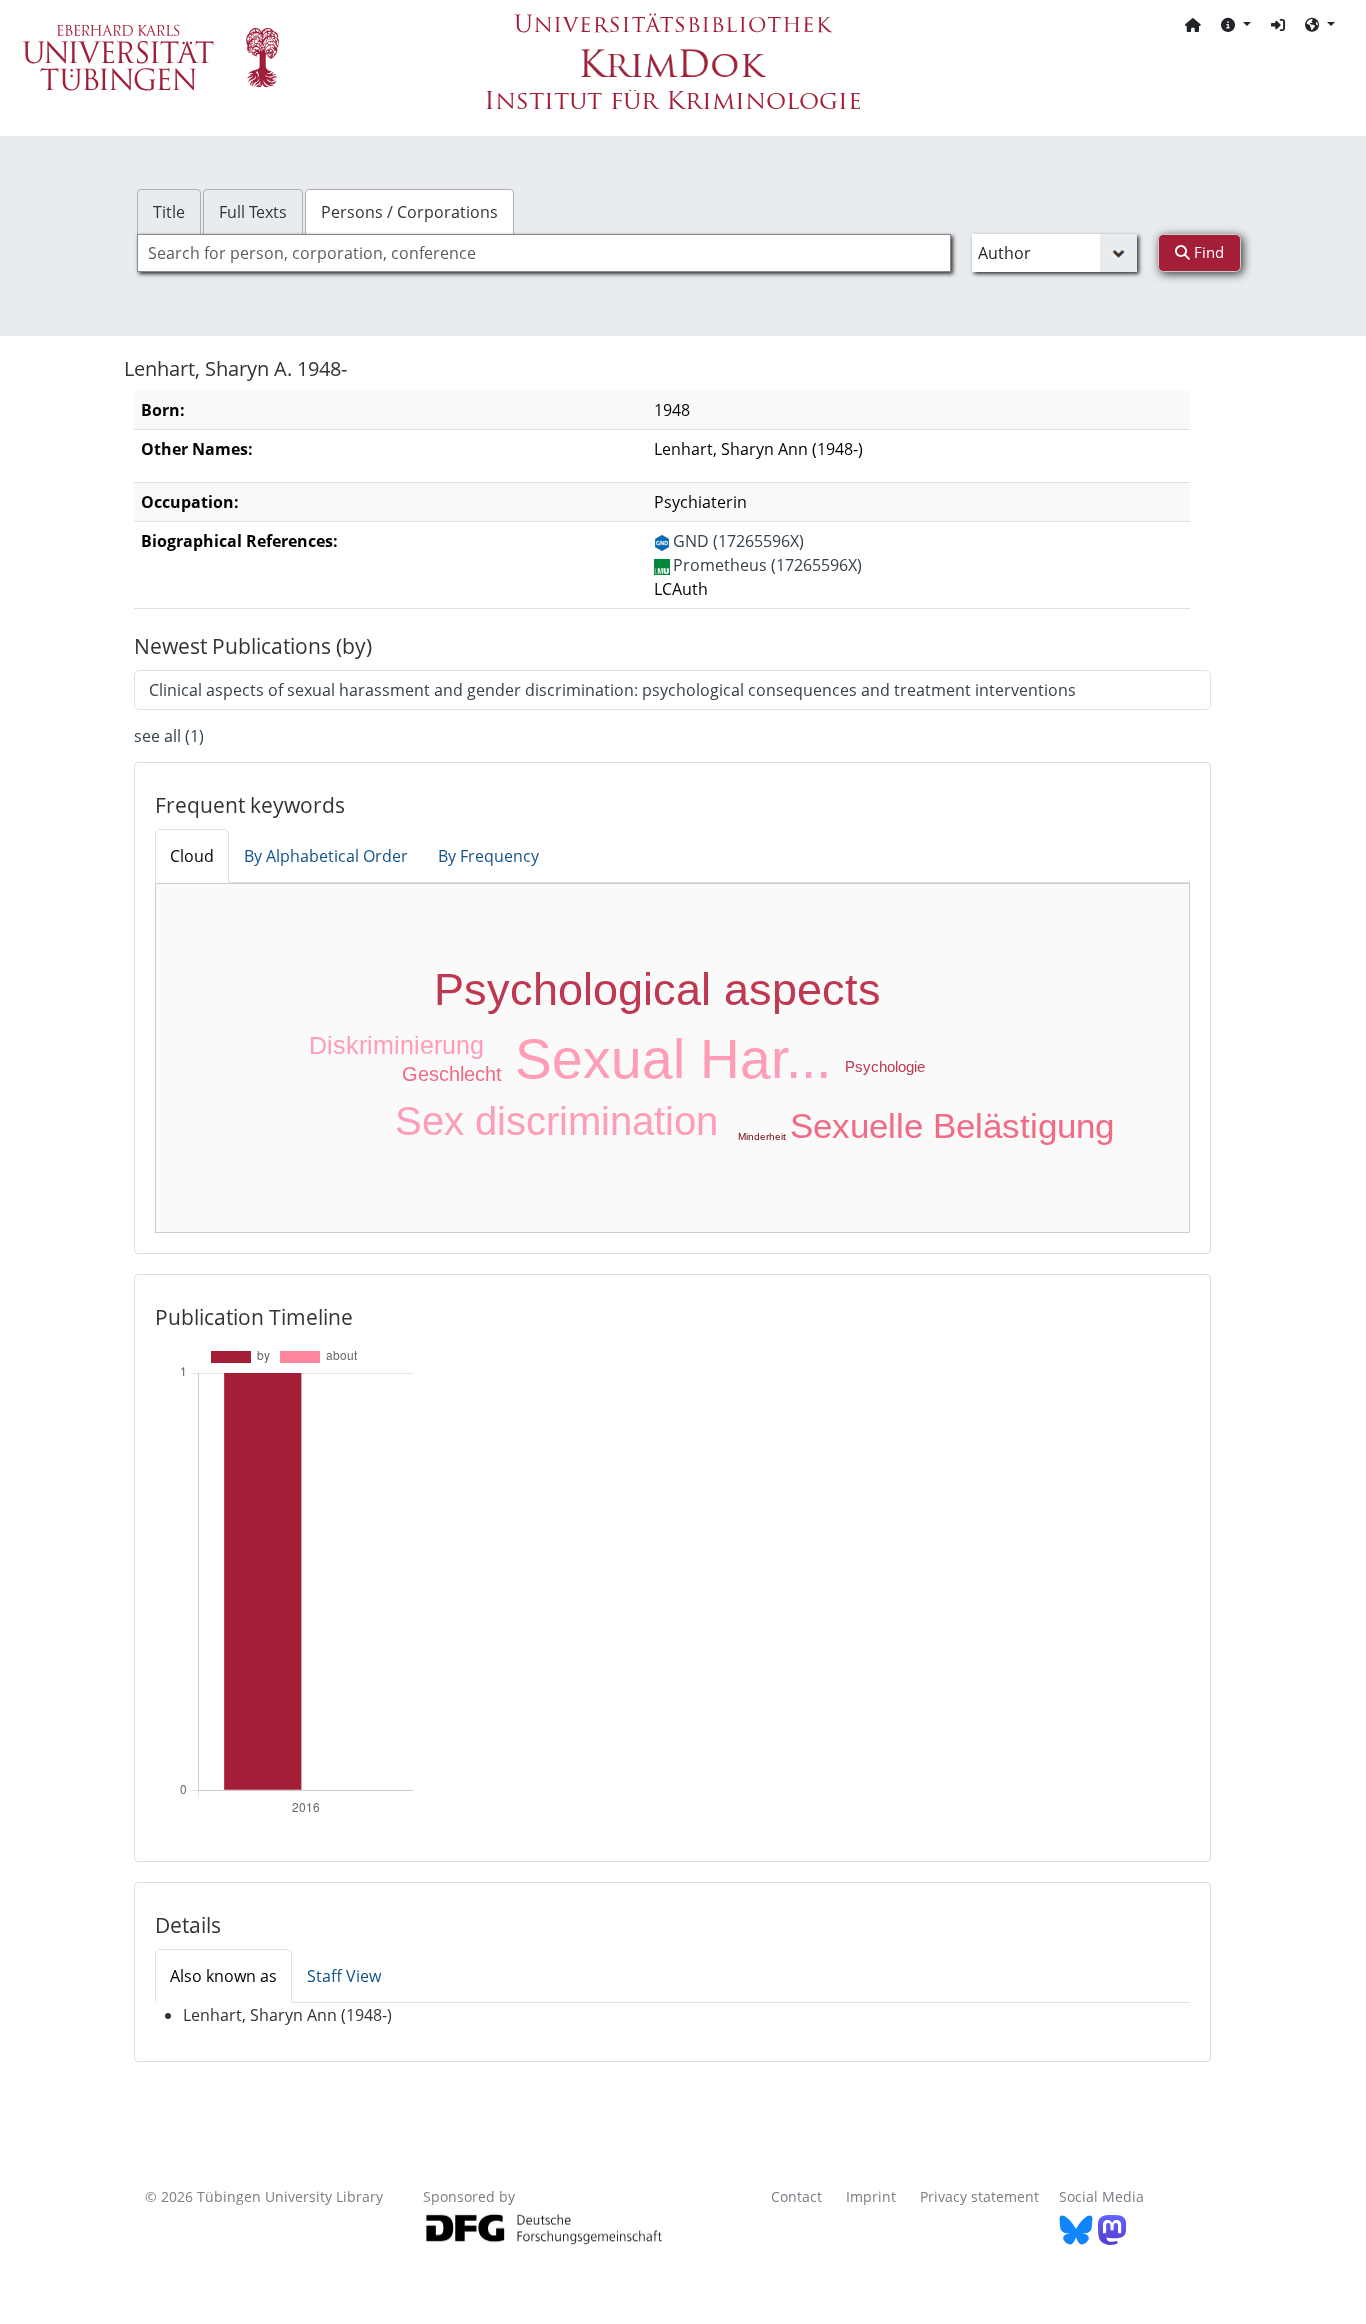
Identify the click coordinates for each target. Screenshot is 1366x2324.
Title (169, 212)
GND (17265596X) (738, 541)
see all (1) (169, 736)
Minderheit (762, 1136)
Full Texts (253, 212)
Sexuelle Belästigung (952, 1125)
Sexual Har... (673, 1059)
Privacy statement (979, 2196)
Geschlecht (452, 1074)
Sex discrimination (556, 1121)
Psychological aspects (657, 989)
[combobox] (544, 253)
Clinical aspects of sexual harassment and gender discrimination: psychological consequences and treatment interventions (612, 690)
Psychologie (885, 1066)
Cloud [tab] (192, 856)
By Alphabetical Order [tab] (326, 856)
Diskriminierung (396, 1045)
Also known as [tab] (223, 1976)
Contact (796, 2196)
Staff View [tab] (344, 1976)
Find (1207, 252)
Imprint (871, 2196)
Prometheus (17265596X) (767, 565)
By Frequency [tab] (488, 856)
